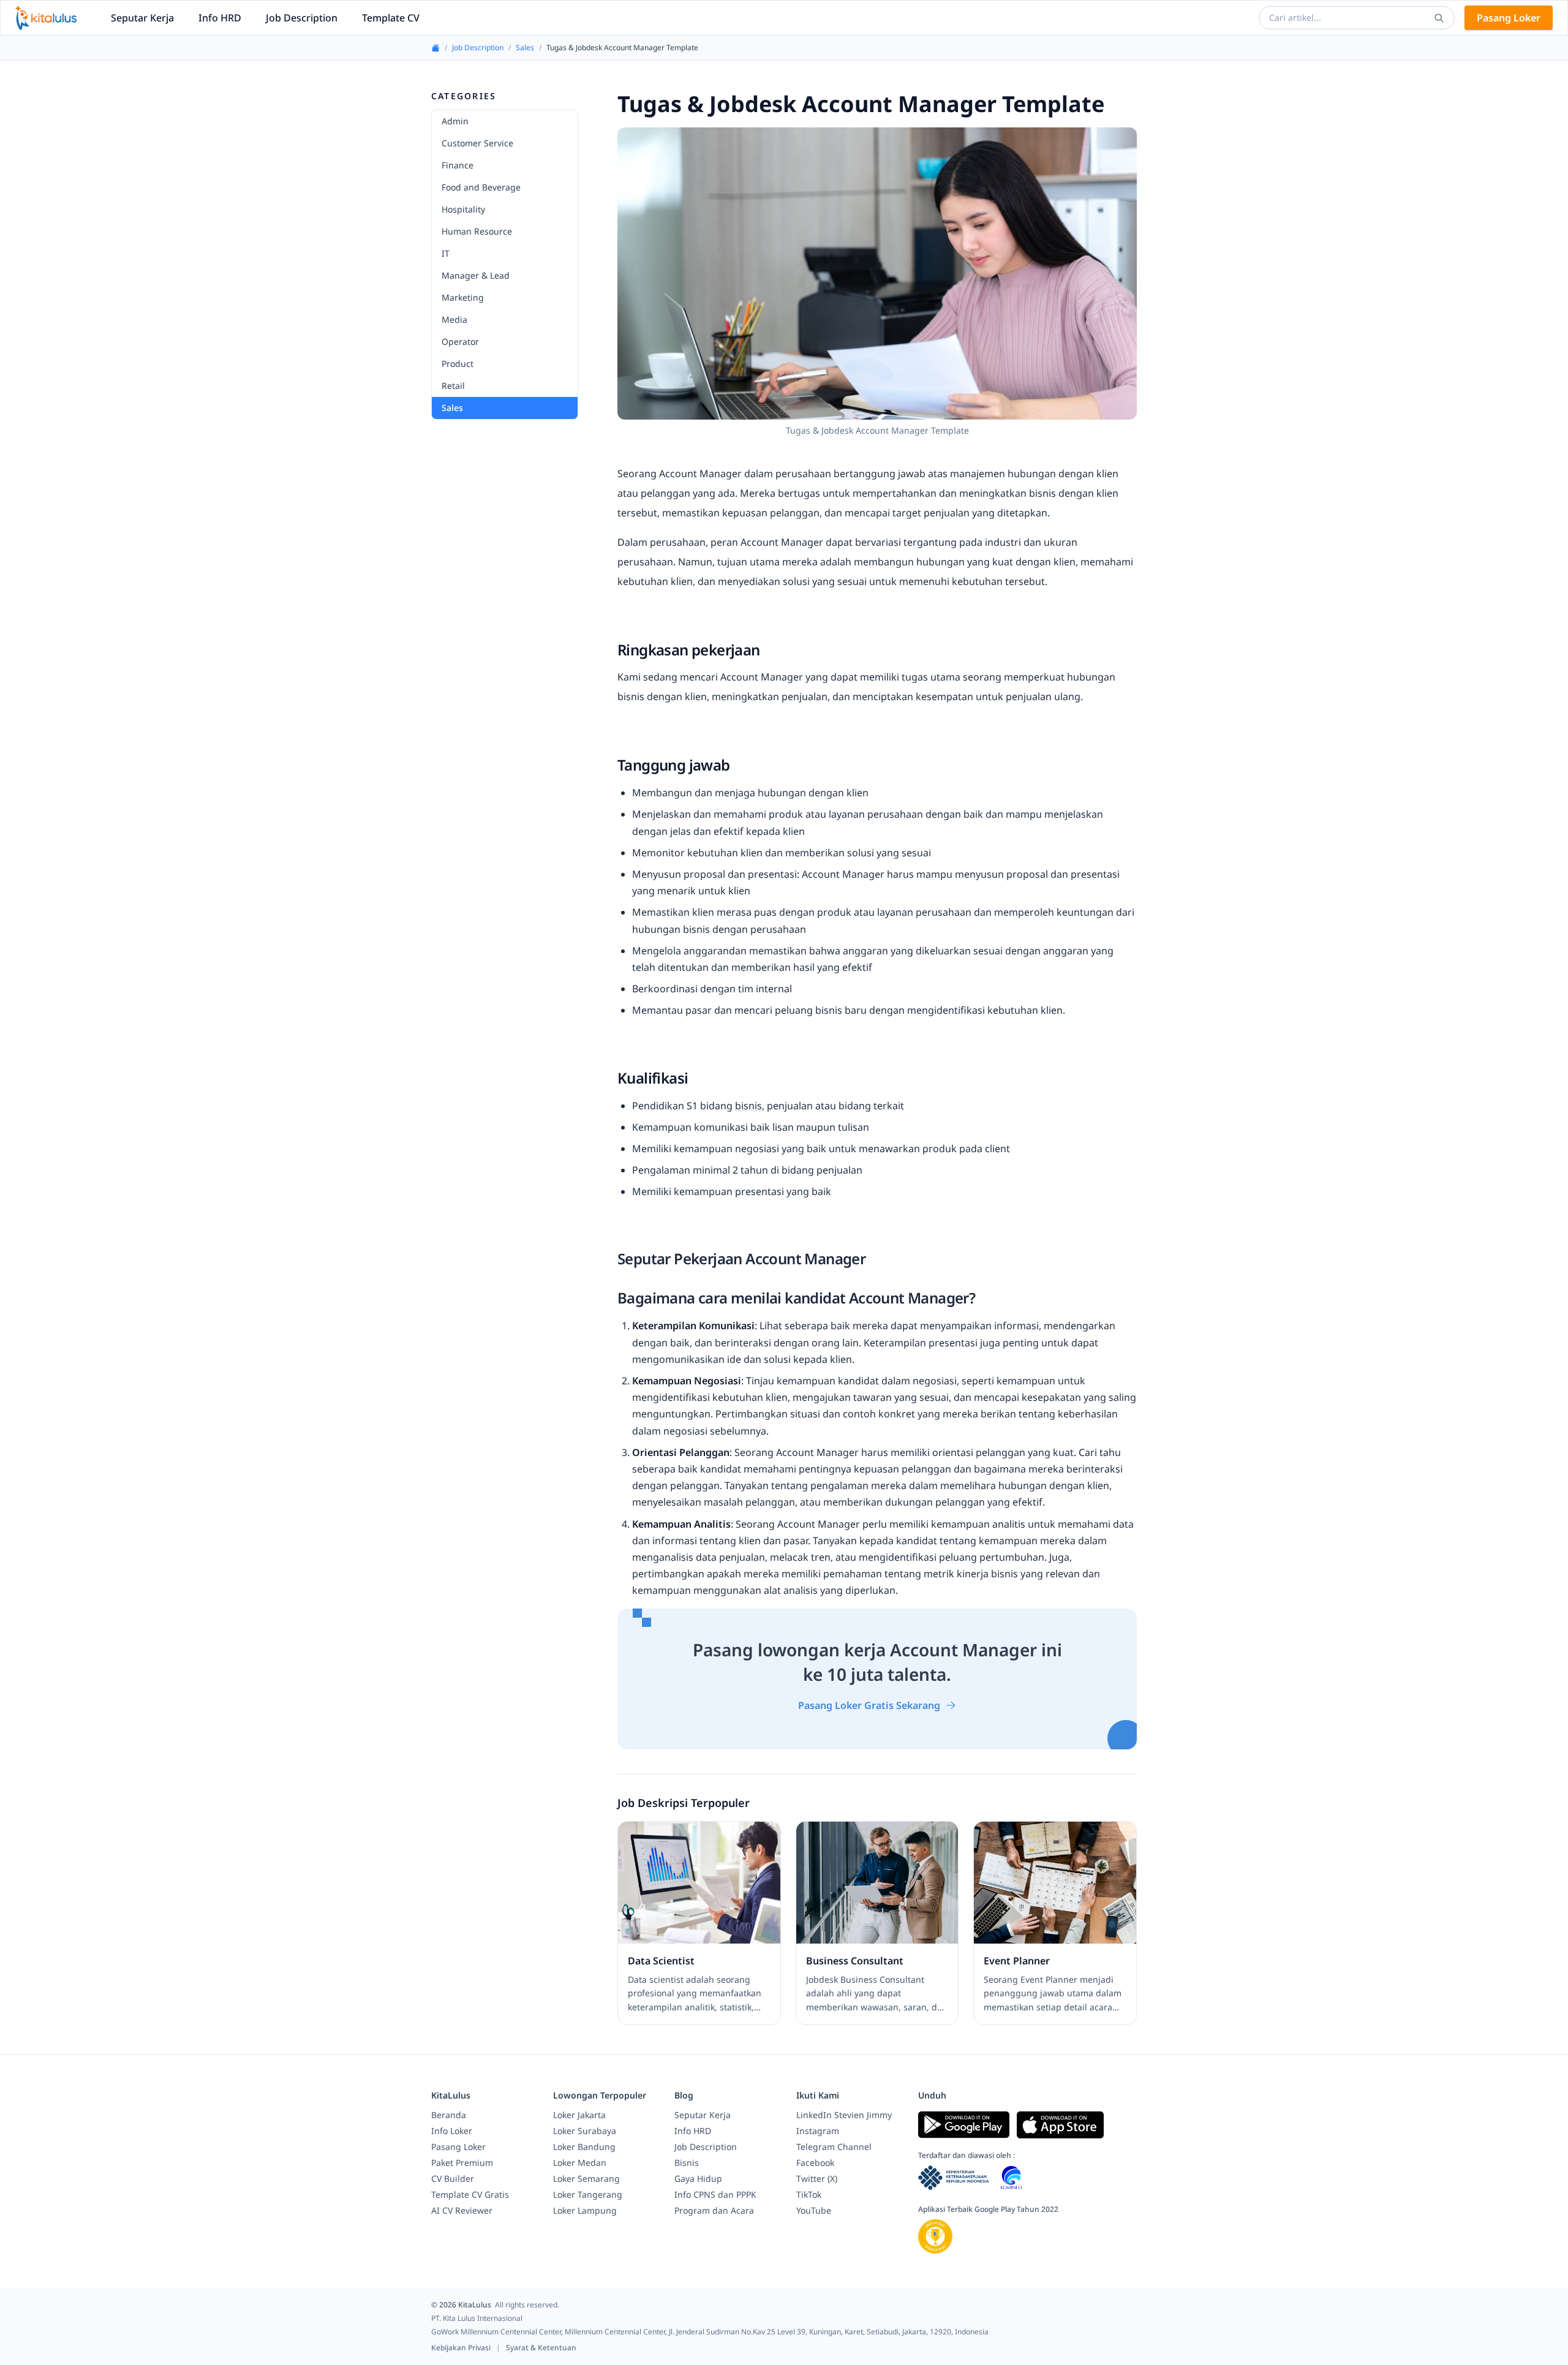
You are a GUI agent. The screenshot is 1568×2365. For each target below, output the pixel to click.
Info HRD (220, 18)
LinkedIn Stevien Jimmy (844, 2115)
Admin (455, 121)
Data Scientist (661, 1961)
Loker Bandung (584, 2147)
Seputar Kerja (142, 18)
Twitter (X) (817, 2178)
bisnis (748, 1106)
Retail (453, 386)
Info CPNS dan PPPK (715, 2194)
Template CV (391, 18)
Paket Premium (462, 2163)
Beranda (449, 2115)
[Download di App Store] (1060, 2125)
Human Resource (477, 231)
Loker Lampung (585, 2210)
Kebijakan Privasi (462, 2348)
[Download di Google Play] (964, 2125)
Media (454, 319)
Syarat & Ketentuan (541, 2348)
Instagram (818, 2131)
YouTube (814, 2210)
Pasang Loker (1509, 18)
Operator (460, 341)
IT (446, 253)
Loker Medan (580, 2163)
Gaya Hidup (698, 2178)
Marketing (463, 297)
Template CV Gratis (470, 2194)
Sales (525, 48)
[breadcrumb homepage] (435, 48)
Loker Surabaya (585, 2131)
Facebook (815, 2163)
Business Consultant (855, 1961)
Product (458, 364)
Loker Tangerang (588, 2194)
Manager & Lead (476, 275)
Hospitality (463, 209)
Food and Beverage (481, 187)
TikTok (809, 2194)
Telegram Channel (834, 2147)
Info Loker (452, 2131)
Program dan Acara (714, 2210)
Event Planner (1017, 1961)
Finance (458, 165)
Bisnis (687, 2163)
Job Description (302, 18)
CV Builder (453, 2178)
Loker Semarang (586, 2178)
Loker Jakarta (579, 2115)
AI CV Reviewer (462, 2210)
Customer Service (477, 143)
